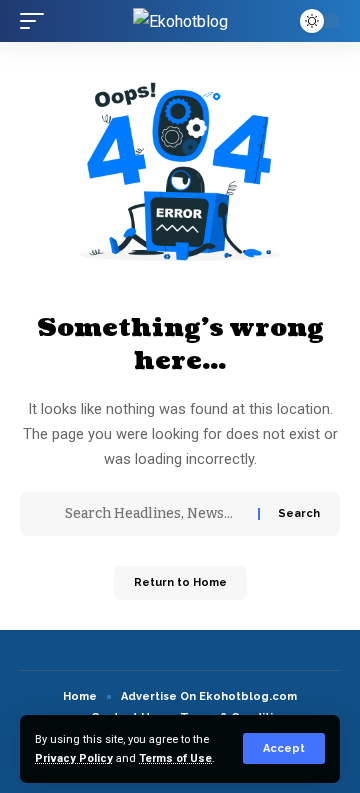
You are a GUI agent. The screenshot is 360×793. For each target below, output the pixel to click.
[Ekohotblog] (180, 21)
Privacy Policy (74, 758)
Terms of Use (175, 758)
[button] (284, 748)
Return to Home (180, 582)
